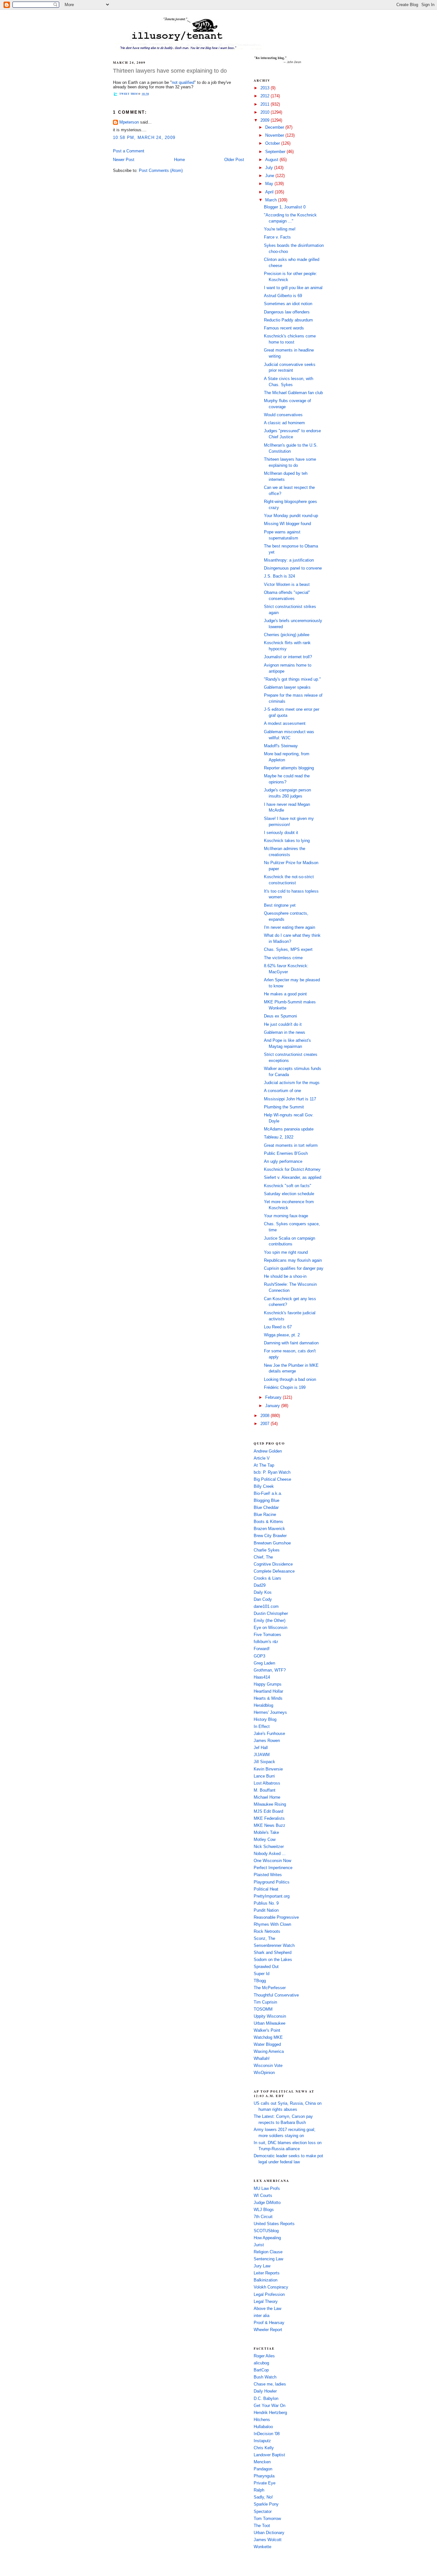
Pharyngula (264, 2476)
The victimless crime (283, 958)
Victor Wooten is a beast (287, 585)
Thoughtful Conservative (276, 1995)
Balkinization (266, 2280)
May (270, 184)
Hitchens (262, 2420)
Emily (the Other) (270, 1621)
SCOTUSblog (266, 2231)
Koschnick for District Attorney (292, 1170)
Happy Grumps (268, 1684)
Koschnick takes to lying (287, 841)
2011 (266, 104)
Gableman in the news (285, 1033)
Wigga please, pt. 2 (282, 1335)
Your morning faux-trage (286, 1216)
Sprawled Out (266, 1967)
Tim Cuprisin (265, 2002)
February (274, 1397)
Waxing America (269, 2052)
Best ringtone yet (280, 905)
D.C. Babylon (266, 2399)
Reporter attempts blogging (289, 768)
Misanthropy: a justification (289, 560)
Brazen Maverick (269, 1529)
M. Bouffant (265, 1790)
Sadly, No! (263, 2497)
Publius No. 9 (266, 1903)
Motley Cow (265, 1840)
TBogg (260, 1981)
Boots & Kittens (268, 1522)
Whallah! (262, 2059)
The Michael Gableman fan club (293, 393)
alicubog (261, 2363)
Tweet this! (129, 94)
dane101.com (266, 1607)
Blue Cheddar (266, 1508)
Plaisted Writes (268, 1875)
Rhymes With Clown (272, 1924)
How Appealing (267, 2238)
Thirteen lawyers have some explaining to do (170, 71)
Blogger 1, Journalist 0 (285, 207)
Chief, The (263, 1557)
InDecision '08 (267, 2434)
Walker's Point (267, 2030)
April (270, 192)
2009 (266, 120)
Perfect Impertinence (273, 1868)
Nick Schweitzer (269, 1847)
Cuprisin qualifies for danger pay (294, 1268)
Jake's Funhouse (269, 1734)
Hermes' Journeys (270, 1713)
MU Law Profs (267, 2189)
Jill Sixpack (264, 1762)
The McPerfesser (270, 1988)
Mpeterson (129, 122)
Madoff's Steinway (281, 746)
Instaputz (262, 2441)
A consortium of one (282, 1091)
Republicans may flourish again (293, 1260)
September (276, 152)
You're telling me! (280, 229)
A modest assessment (285, 724)
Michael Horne (267, 1797)
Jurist (259, 2245)
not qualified (183, 83)
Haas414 (262, 1677)
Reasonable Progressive (276, 1917)
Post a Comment (129, 151)
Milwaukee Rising (270, 1804)
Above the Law (267, 2309)
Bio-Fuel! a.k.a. (268, 1494)
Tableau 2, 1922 (279, 1137)
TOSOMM (263, 2009)
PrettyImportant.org (272, 1896)
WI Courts (263, 2196)
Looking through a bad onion (290, 1380)
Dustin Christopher (271, 1614)
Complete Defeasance (274, 1571)
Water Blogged (267, 2045)
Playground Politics (272, 1882)
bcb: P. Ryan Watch (272, 1472)
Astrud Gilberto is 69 (283, 296)
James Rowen (267, 1741)
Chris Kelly (264, 2448)
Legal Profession (269, 2295)
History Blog (265, 1720)
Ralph (259, 2490)
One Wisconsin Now (272, 1861)
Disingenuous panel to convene (293, 568)
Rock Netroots (267, 1932)
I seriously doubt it (281, 833)
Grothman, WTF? (270, 1670)
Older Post (234, 160)
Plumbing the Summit (284, 1107)
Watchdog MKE (268, 2037)
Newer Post (124, 160)
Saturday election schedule (289, 1194)
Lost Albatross (267, 1783)
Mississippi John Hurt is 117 (290, 1099)
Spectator (263, 2512)
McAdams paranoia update (289, 1129)
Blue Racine (265, 1515)
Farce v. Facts (277, 237)
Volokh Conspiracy (271, 2287)
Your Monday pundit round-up (291, 516)
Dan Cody (263, 1600)
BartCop (261, 2370)
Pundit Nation (266, 1910)
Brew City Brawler (270, 1536)
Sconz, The (264, 1939)
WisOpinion (264, 2073)
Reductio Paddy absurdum (288, 320)
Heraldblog (263, 1705)
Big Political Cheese (272, 1479)
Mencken (262, 2462)
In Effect (262, 1727)
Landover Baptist (269, 2455)
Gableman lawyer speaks (287, 687)
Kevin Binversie (268, 1769)
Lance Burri (264, 1776)
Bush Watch (265, 2377)
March (272, 200)
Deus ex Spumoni (280, 1016)
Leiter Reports (267, 2273)
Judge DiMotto (267, 2203)
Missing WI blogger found (287, 524)
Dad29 (260, 1585)
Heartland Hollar (268, 1691)
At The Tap (264, 1465)
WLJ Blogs (264, 2210)
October (273, 143)
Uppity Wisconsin (270, 2016)
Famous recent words (284, 328)
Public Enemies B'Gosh (286, 1154)
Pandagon (263, 2469)
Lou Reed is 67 (278, 1327)
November (275, 135)
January (273, 1406)
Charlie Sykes (267, 1550)
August (272, 160)
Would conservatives (283, 415)
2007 (266, 1424)
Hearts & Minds (268, 1698)
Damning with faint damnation (291, 1343)
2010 (266, 112)
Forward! (262, 1649)
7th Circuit (263, 2217)
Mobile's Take (266, 1833)
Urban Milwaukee (270, 2023)
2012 (266, 96)
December (275, 127)
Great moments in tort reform (291, 1146)
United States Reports (274, 2224)
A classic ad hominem (284, 423)
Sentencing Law (268, 2259)
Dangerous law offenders (287, 312)
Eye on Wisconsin (270, 1628)
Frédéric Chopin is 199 (285, 1388)
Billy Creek (264, 1486)
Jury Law (262, 2266)
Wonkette (262, 2547)
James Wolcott (268, 2540)
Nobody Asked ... (270, 1854)
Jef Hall (261, 1748)
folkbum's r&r (266, 1642)
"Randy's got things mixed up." (292, 679)
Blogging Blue (266, 1501)
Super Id (262, 1974)
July (270, 168)
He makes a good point (285, 994)
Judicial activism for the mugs (292, 1083)
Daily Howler (265, 2391)
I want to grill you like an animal (293, 288)
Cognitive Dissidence (273, 1564)
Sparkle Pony (266, 2504)
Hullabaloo (263, 2427)
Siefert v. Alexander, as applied (293, 1178)
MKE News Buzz (270, 1826)
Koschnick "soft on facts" (288, 1186)
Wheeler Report (268, 2330)
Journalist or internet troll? (288, 657)
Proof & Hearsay (269, 2323)
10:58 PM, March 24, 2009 (144, 138)
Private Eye (265, 2483)
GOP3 (259, 1656)
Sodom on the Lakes (273, 1960)
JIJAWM (262, 1755)
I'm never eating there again (290, 928)
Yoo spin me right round (286, 1252)
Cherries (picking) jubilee (287, 635)
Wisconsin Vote (268, 2066)
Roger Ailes (264, 2356)
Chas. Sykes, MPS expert (288, 950)
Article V (262, 1458)
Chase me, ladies (270, 2384)
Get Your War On (270, 2406)
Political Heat (266, 1889)
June (270, 176)
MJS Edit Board (268, 1811)
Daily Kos (263, 1592)
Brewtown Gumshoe (272, 1543)
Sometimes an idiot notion (288, 304)
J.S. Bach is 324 (279, 576)
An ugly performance (283, 1162)
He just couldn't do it (283, 1025)
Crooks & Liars (267, 1578)
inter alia (262, 2316)
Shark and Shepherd (273, 1953)
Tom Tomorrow (267, 2519)
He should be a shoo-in (285, 1276)
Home (179, 160)
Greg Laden (264, 1663)
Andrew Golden (268, 1451)
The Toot (262, 2526)
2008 (266, 1416)
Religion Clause (268, 2252)
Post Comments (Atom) (161, 171)
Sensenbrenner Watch (274, 1946)
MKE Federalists (269, 1819)
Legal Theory (266, 2302)
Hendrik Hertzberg (270, 2413)
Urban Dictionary (269, 2533)
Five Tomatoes (267, 1635)
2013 (266, 88)
